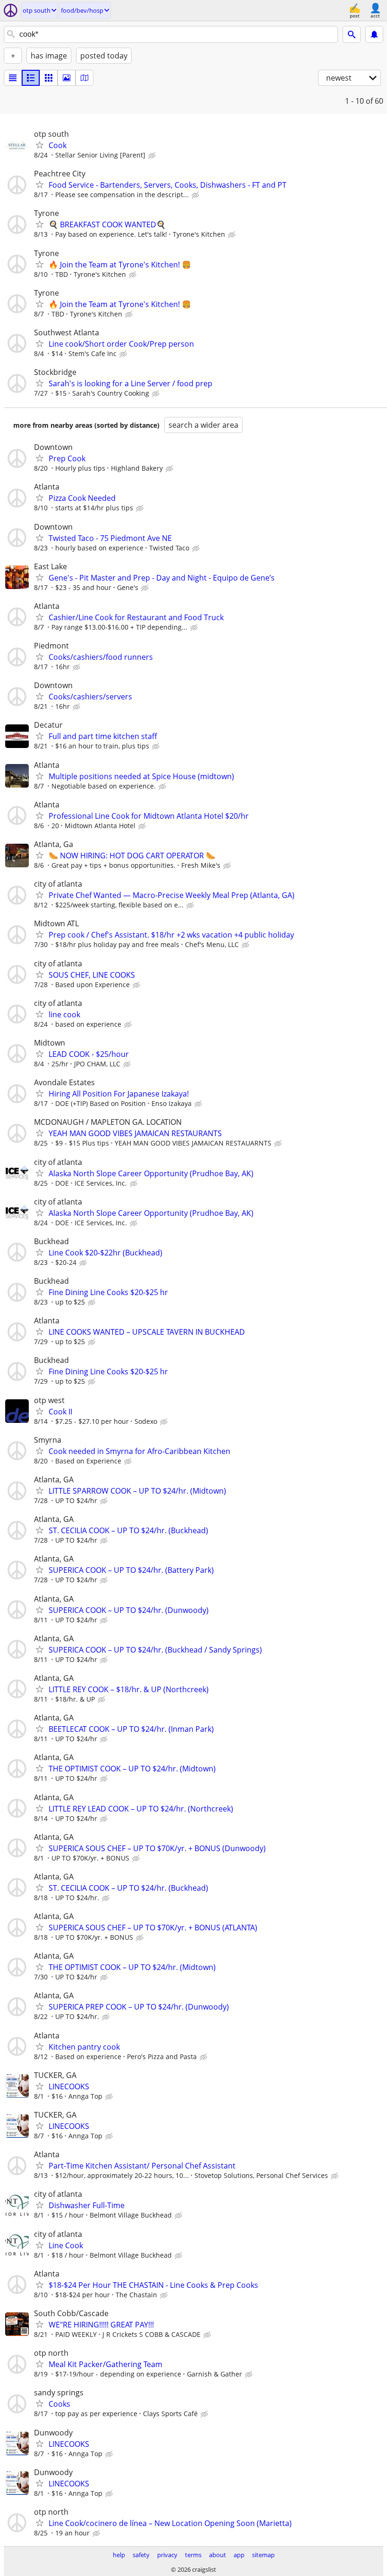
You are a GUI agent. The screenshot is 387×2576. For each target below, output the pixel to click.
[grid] (49, 78)
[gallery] (67, 78)
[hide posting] (153, 156)
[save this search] (374, 34)
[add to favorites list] (40, 145)
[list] (13, 78)
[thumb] (31, 78)
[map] (84, 78)
